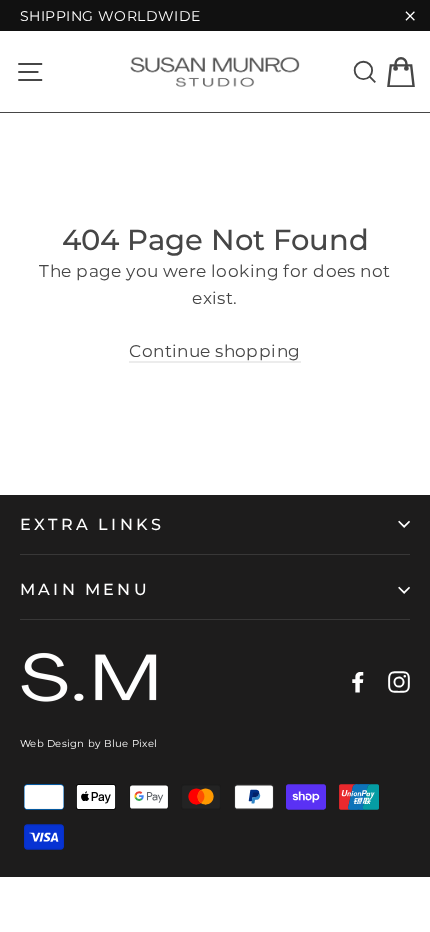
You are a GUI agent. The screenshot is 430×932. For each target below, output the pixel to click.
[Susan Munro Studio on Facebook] (358, 680)
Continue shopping (214, 351)
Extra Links (92, 524)
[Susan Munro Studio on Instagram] (399, 680)
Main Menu (85, 589)
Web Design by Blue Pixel (88, 743)
